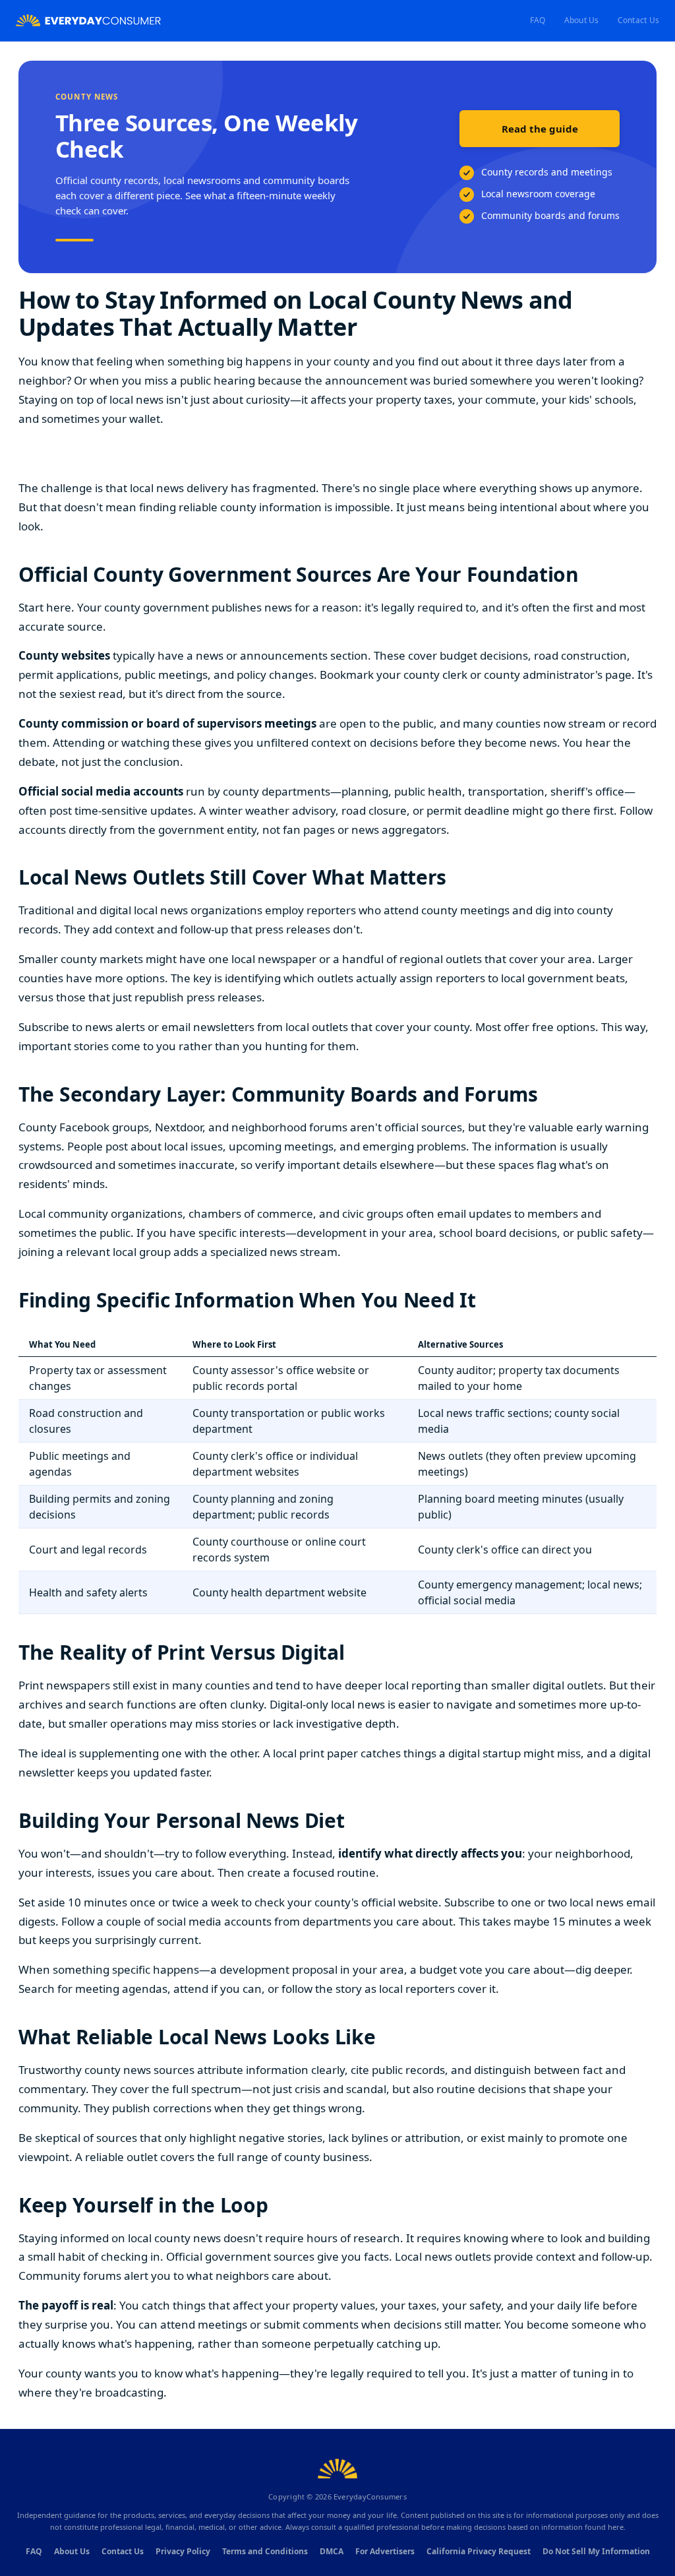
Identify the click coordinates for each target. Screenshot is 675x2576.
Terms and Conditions (265, 2551)
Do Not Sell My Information (596, 2551)
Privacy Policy (183, 2551)
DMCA (332, 2551)
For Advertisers (385, 2551)
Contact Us (638, 20)
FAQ (538, 20)
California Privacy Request (479, 2551)
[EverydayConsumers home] (88, 21)
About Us (582, 20)
